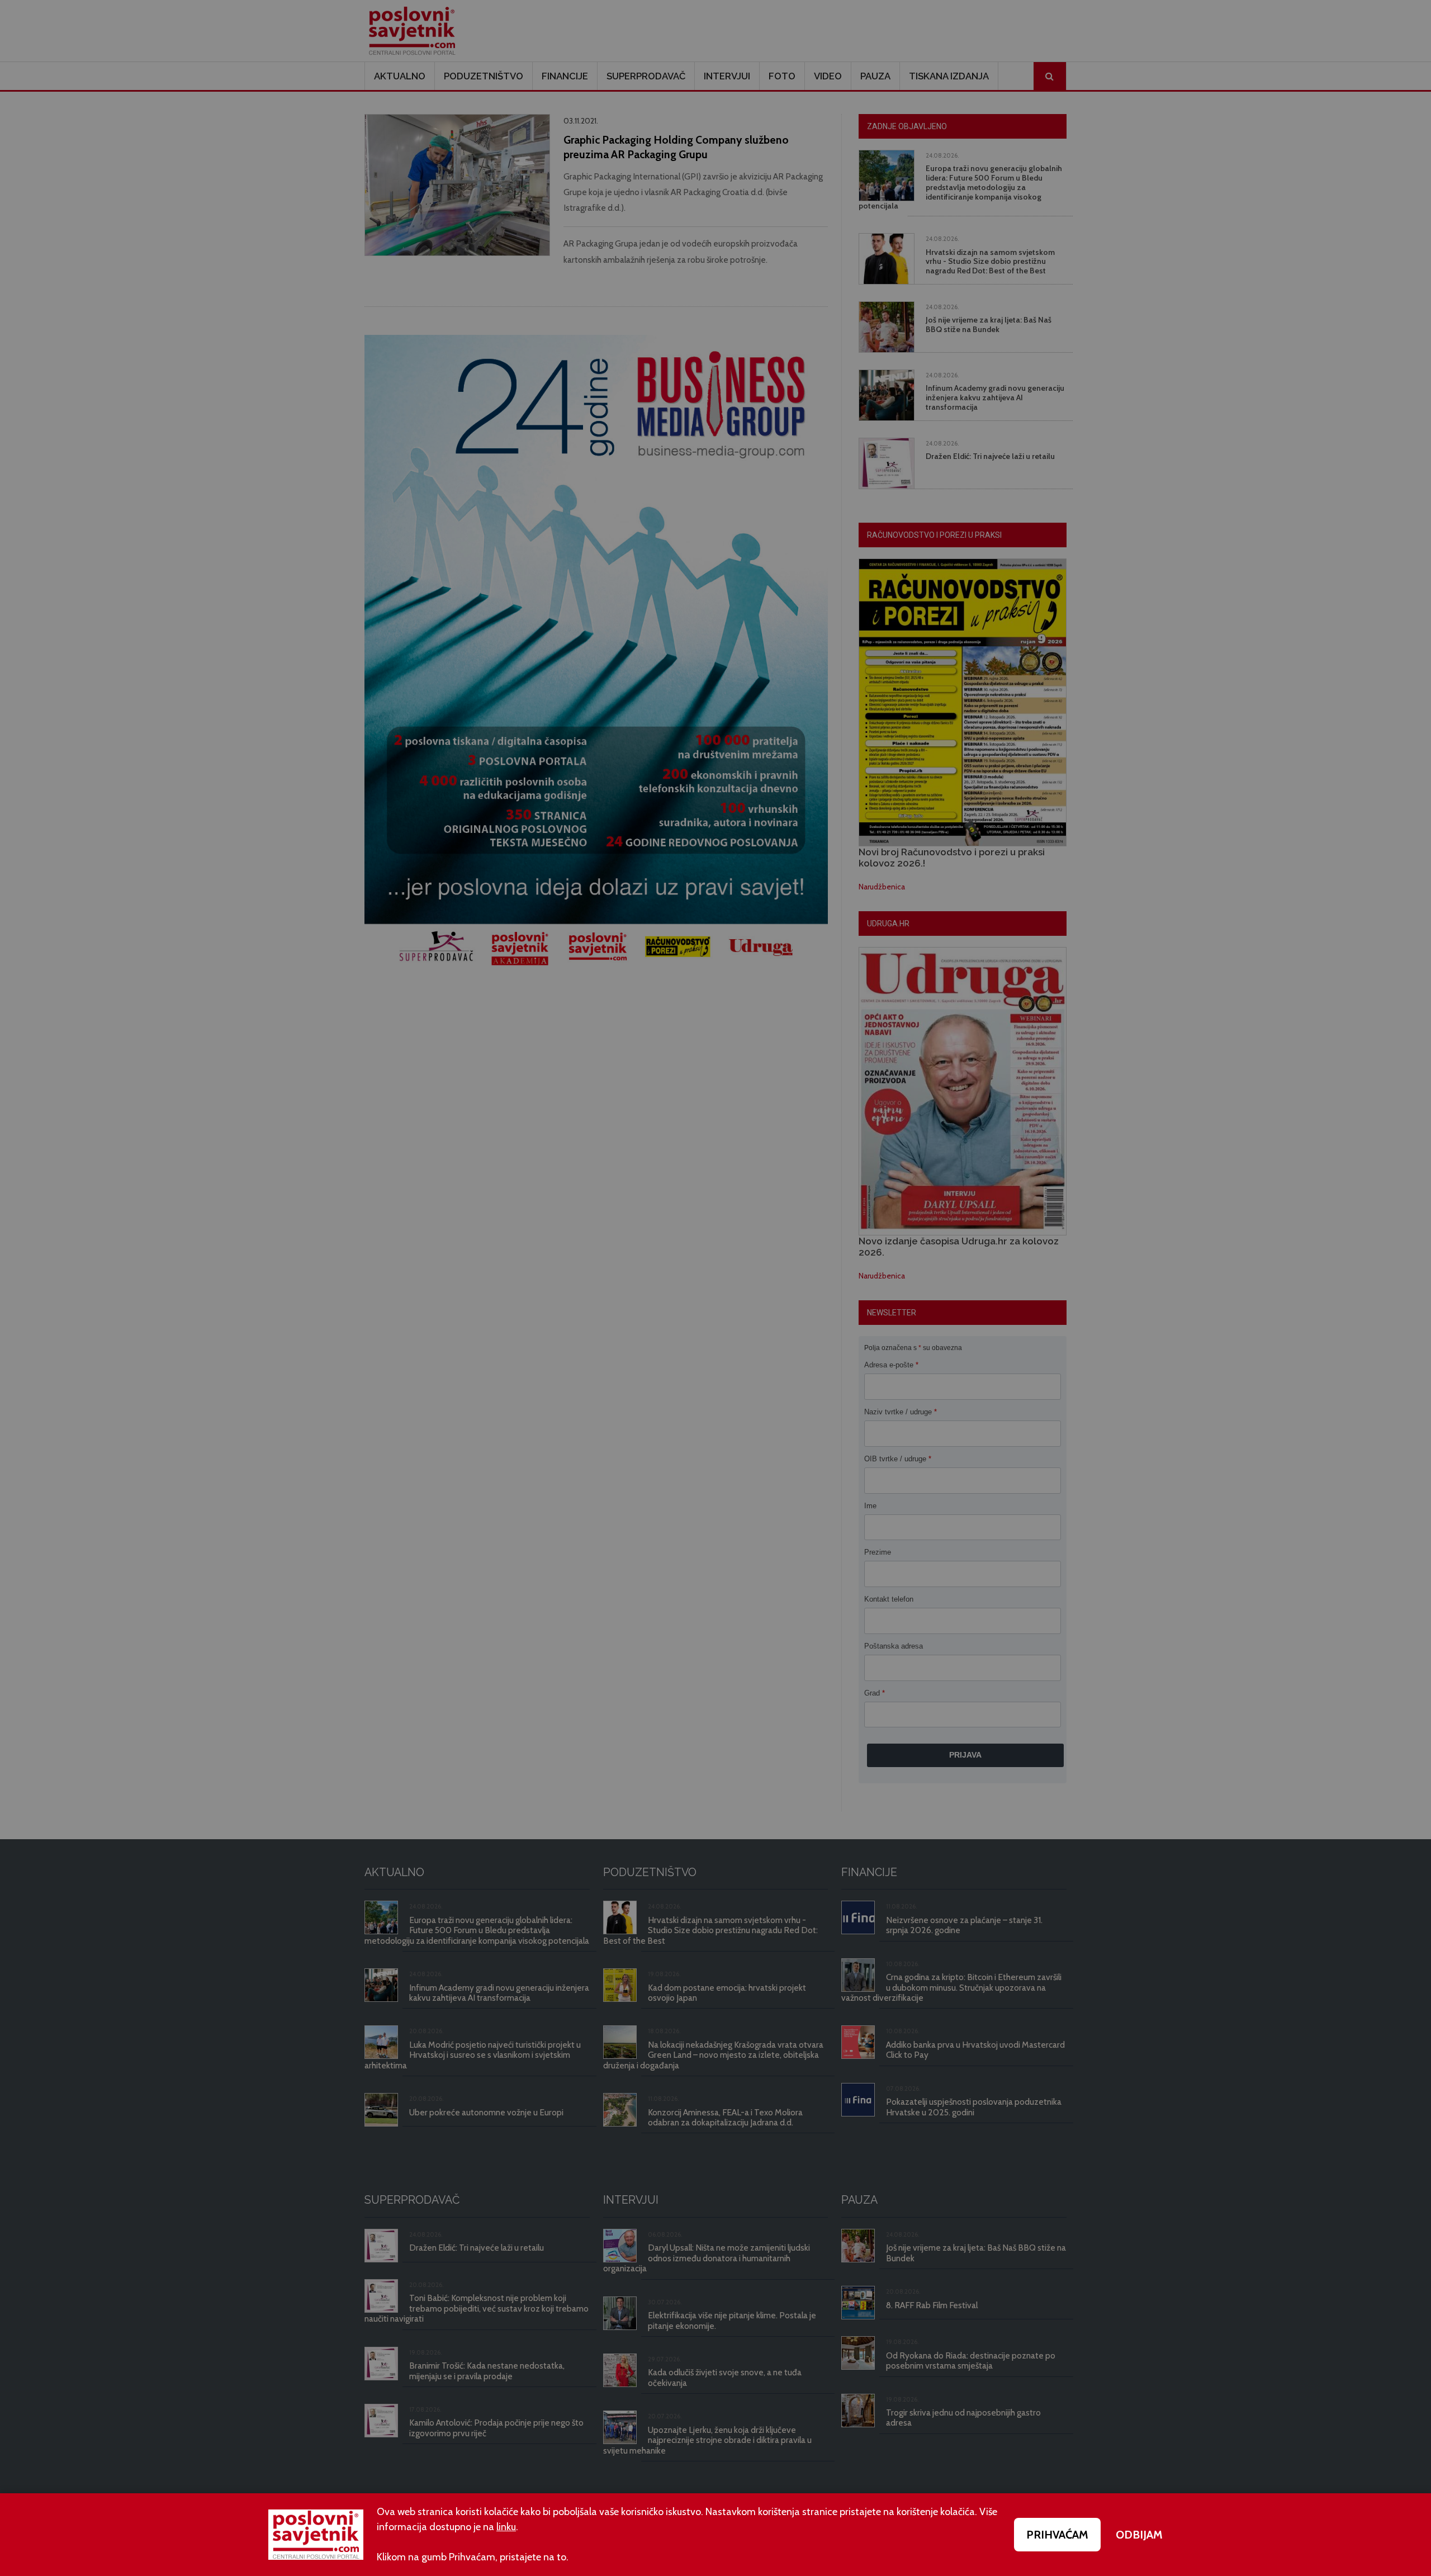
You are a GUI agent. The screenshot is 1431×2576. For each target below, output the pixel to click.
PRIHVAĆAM (1057, 2535)
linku (506, 2527)
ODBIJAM (1139, 2535)
